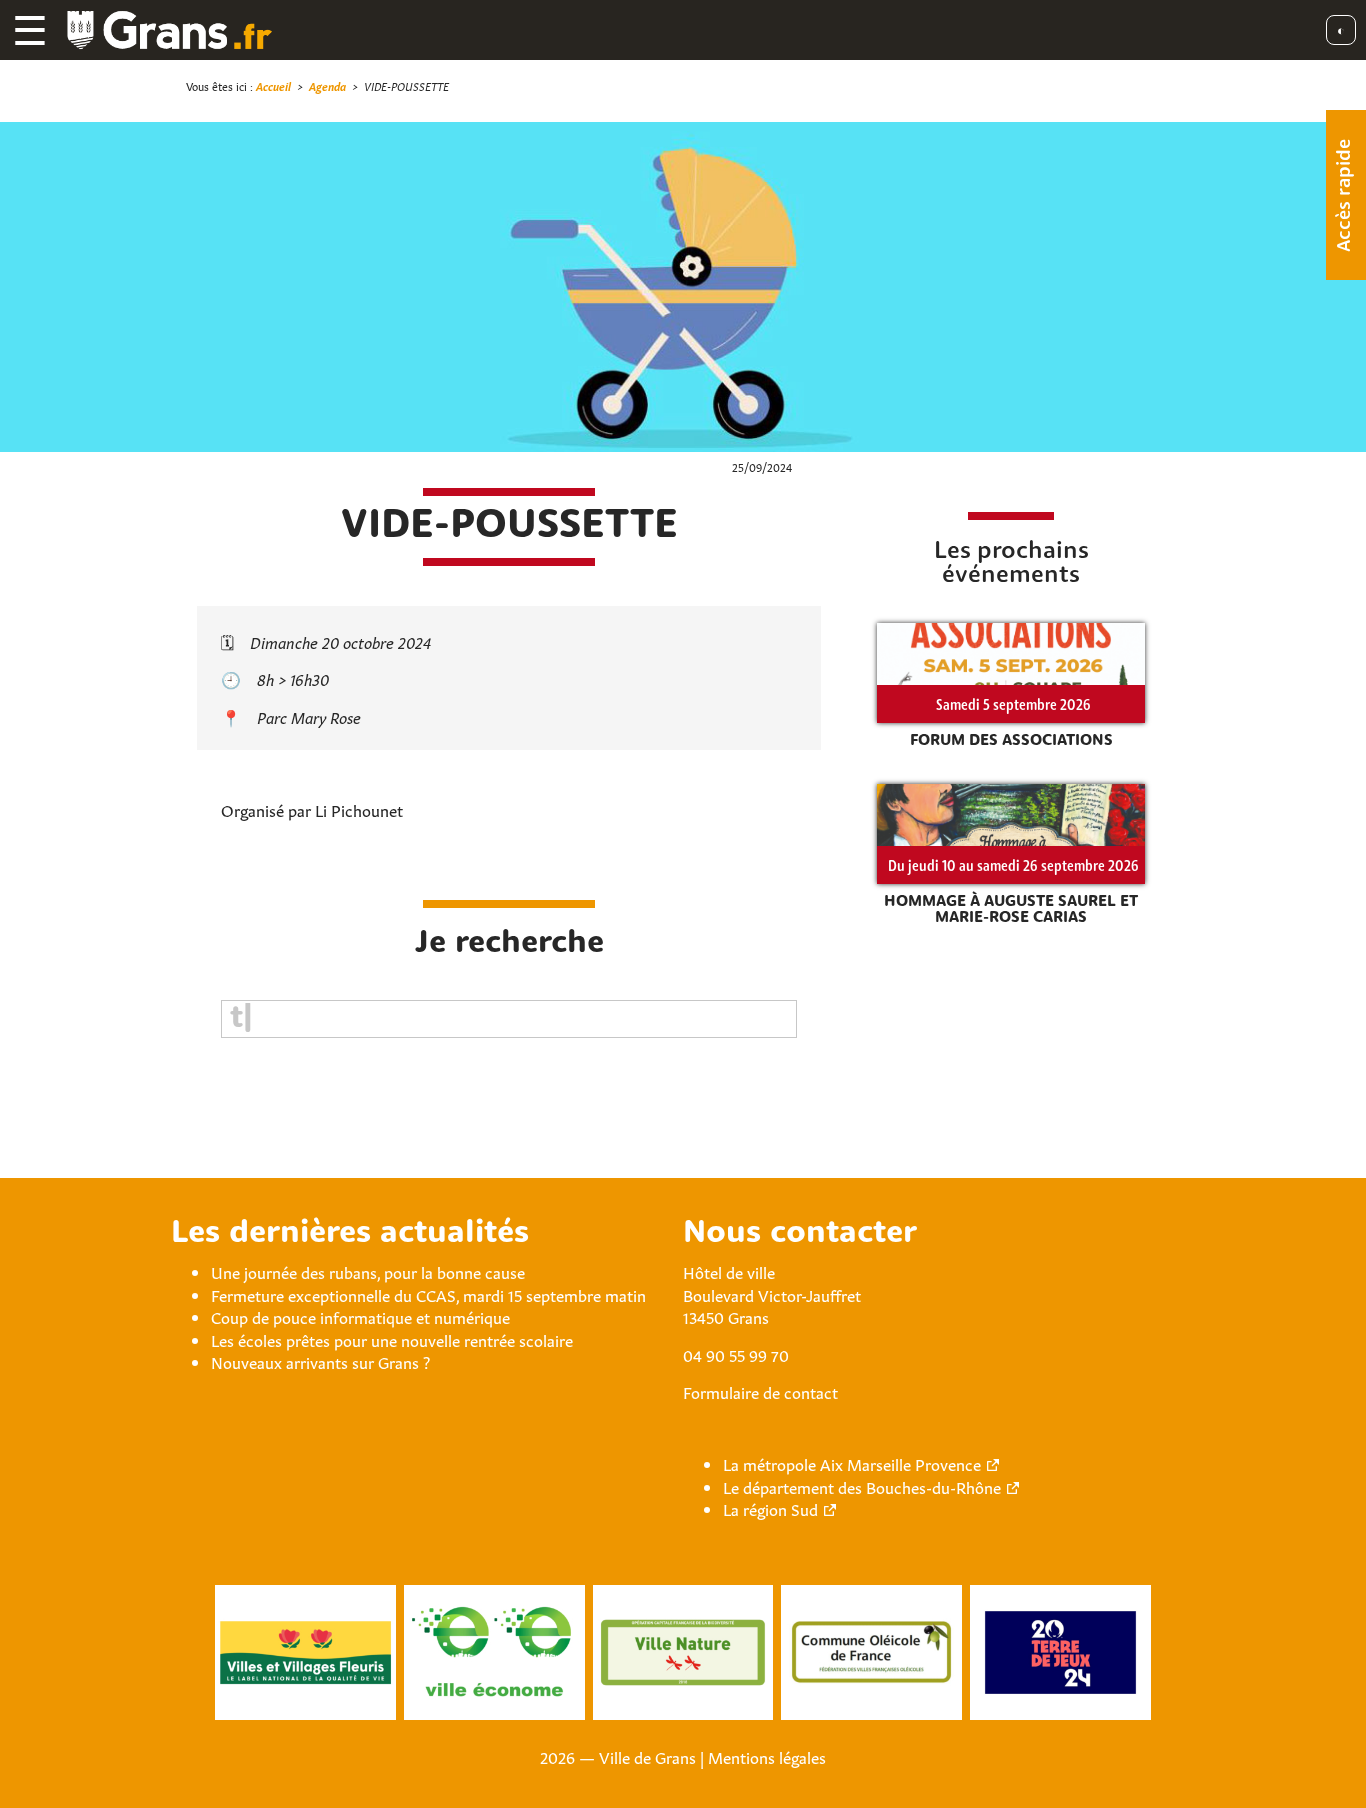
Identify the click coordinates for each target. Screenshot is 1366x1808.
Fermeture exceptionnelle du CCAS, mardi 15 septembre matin (428, 1294)
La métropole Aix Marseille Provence (852, 1463)
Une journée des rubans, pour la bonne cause (368, 1271)
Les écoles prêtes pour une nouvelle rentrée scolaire (392, 1339)
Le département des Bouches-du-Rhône (862, 1486)
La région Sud (770, 1508)
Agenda (327, 85)
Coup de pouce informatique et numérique (360, 1316)
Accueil (273, 85)
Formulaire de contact (760, 1391)
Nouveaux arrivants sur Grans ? (320, 1361)
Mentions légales (767, 1756)
